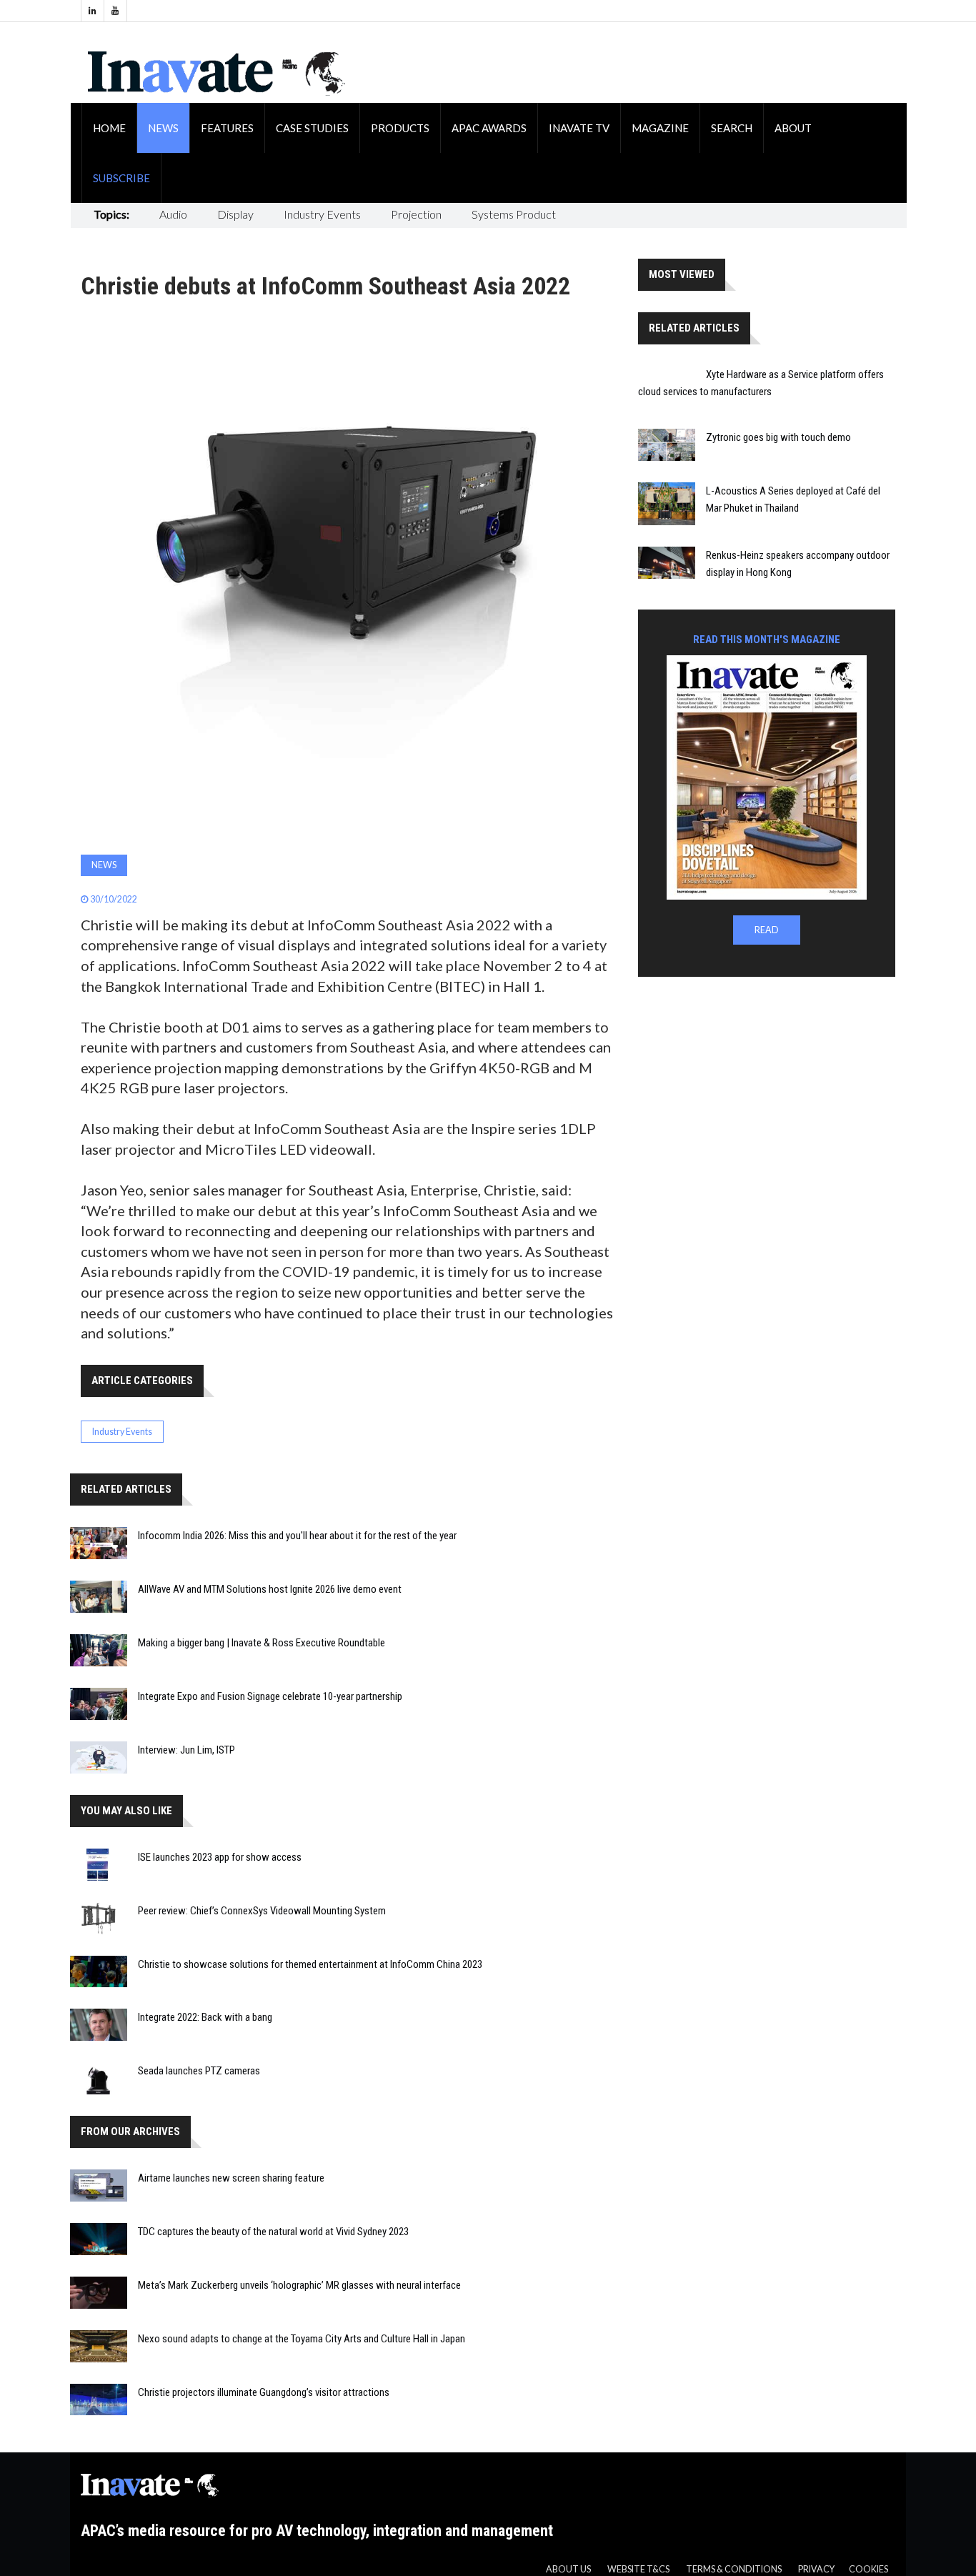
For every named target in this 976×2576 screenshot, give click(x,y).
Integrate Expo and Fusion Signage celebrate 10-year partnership (270, 1696)
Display (235, 214)
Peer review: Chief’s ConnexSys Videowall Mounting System (262, 1911)
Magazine (660, 128)
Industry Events (322, 214)
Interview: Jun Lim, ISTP (186, 1750)
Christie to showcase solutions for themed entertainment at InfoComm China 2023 (310, 1964)
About (793, 128)
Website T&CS (638, 2569)
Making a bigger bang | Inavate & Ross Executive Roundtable (262, 1643)
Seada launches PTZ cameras (199, 2071)
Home (109, 128)
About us (568, 2569)
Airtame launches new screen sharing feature (231, 2178)
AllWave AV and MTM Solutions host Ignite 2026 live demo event (270, 1589)
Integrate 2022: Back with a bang (205, 2017)
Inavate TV (579, 128)
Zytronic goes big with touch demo (778, 437)
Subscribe (121, 178)
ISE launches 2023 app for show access (220, 1857)
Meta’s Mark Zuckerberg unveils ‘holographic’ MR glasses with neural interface (299, 2285)
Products (400, 128)
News (163, 128)
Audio (173, 214)
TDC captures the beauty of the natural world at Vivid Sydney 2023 (273, 2232)
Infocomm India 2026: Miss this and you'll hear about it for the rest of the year (297, 1536)
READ (767, 930)
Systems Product (514, 214)
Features (227, 128)
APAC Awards (489, 128)
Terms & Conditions (734, 2569)
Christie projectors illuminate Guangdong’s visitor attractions (264, 2392)
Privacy (816, 2569)
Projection (416, 214)
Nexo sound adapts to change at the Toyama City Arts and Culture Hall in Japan (302, 2339)
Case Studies (312, 128)
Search (732, 128)
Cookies (868, 2569)
